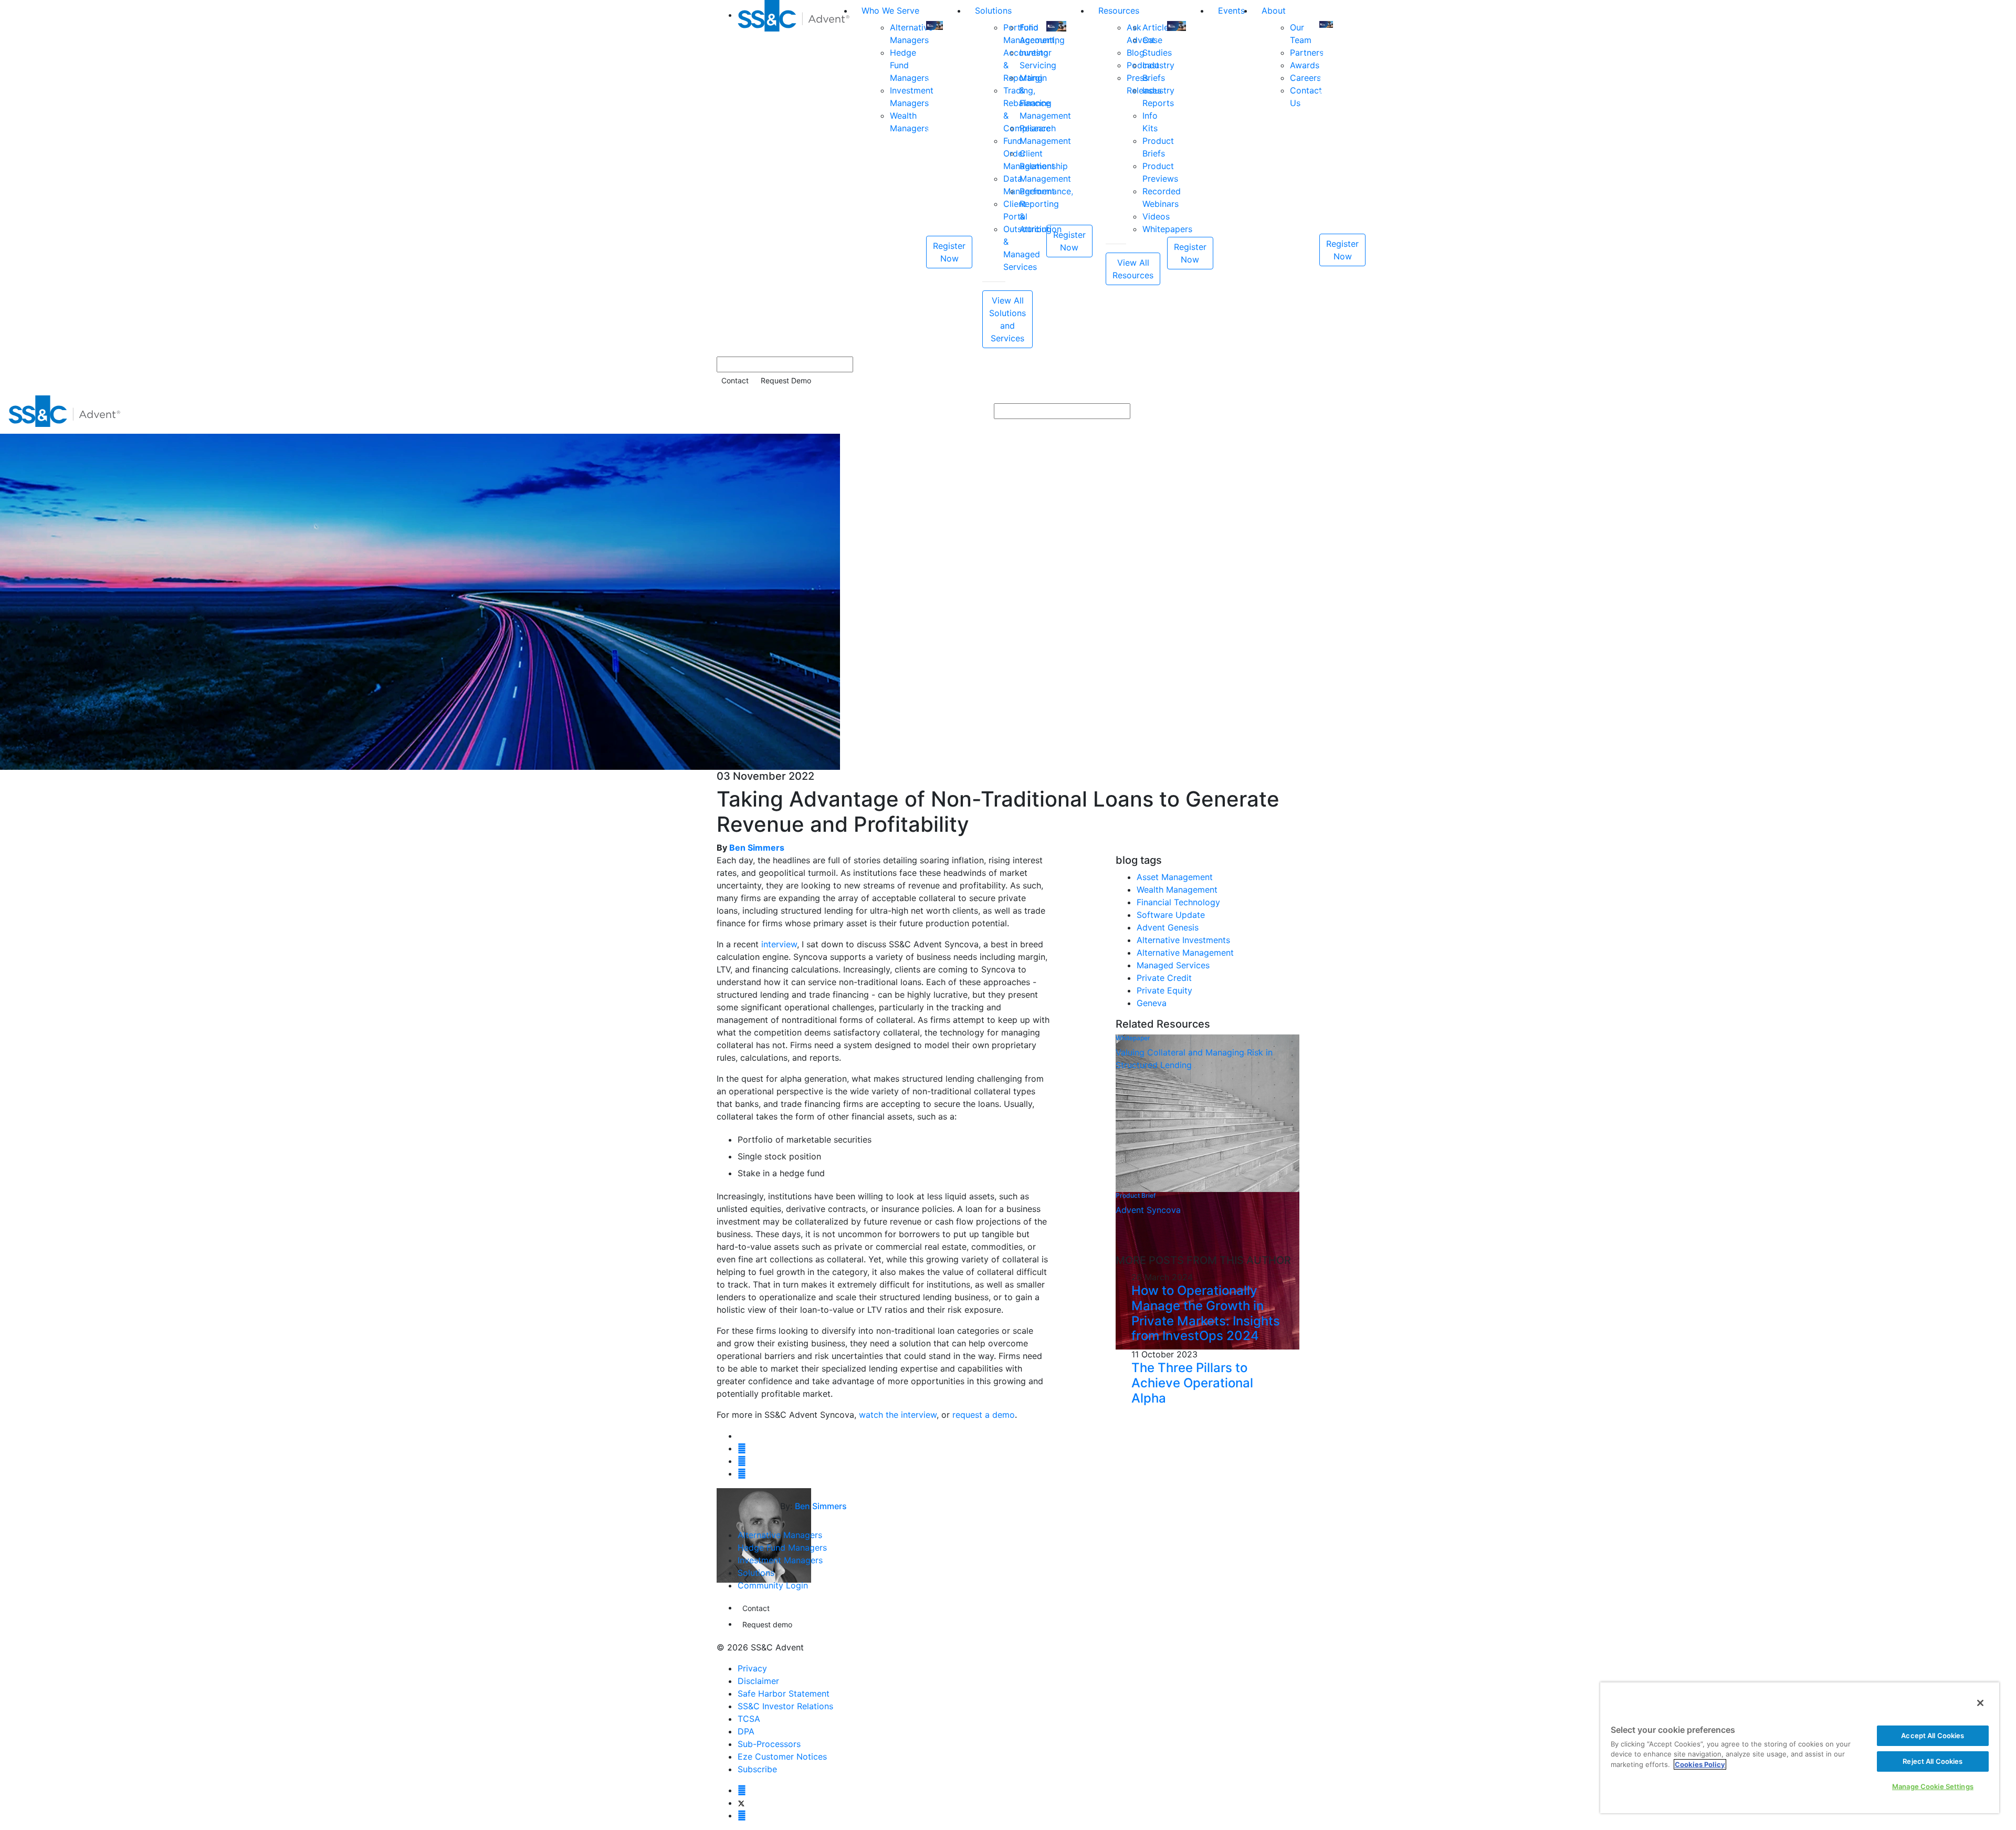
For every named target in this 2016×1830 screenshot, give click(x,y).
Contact (735, 380)
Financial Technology (1178, 902)
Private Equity (1164, 990)
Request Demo (786, 380)
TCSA (749, 1719)
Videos (1156, 216)
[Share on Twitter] (742, 1448)
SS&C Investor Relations (785, 1706)
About (1274, 11)
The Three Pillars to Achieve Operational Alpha (1192, 1383)
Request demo (767, 1624)
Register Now (949, 252)
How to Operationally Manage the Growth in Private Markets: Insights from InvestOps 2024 (1206, 1313)
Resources (1119, 11)
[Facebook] (742, 1790)
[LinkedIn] (742, 1815)
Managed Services (1173, 965)
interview (779, 944)
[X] (741, 1803)
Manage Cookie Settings (1933, 1786)
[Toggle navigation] (2001, 411)
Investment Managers (780, 1560)
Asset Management (1175, 877)
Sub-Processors (769, 1744)
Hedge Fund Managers (782, 1547)
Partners (1307, 53)
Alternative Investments (1183, 940)
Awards (1305, 65)
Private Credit (1164, 978)
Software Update (1171, 915)
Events (1231, 11)
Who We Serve (890, 11)
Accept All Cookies (1933, 1735)
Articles (1158, 27)
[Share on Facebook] (742, 1473)
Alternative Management (1185, 953)
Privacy (752, 1668)
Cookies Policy (1700, 1764)
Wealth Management (1177, 890)
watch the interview (898, 1415)
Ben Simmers (757, 848)
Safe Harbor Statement (784, 1693)
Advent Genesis (1168, 927)
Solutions (993, 11)
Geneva (1152, 1003)
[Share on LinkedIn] (742, 1461)
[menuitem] (795, 174)
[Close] (1980, 1703)
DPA (746, 1731)
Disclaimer (758, 1681)
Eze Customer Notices (782, 1756)
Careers (1305, 78)
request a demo (984, 1415)
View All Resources (1133, 269)
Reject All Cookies (1933, 1761)
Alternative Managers (780, 1535)
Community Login (773, 1585)
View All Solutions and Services (1007, 319)
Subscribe (757, 1769)
